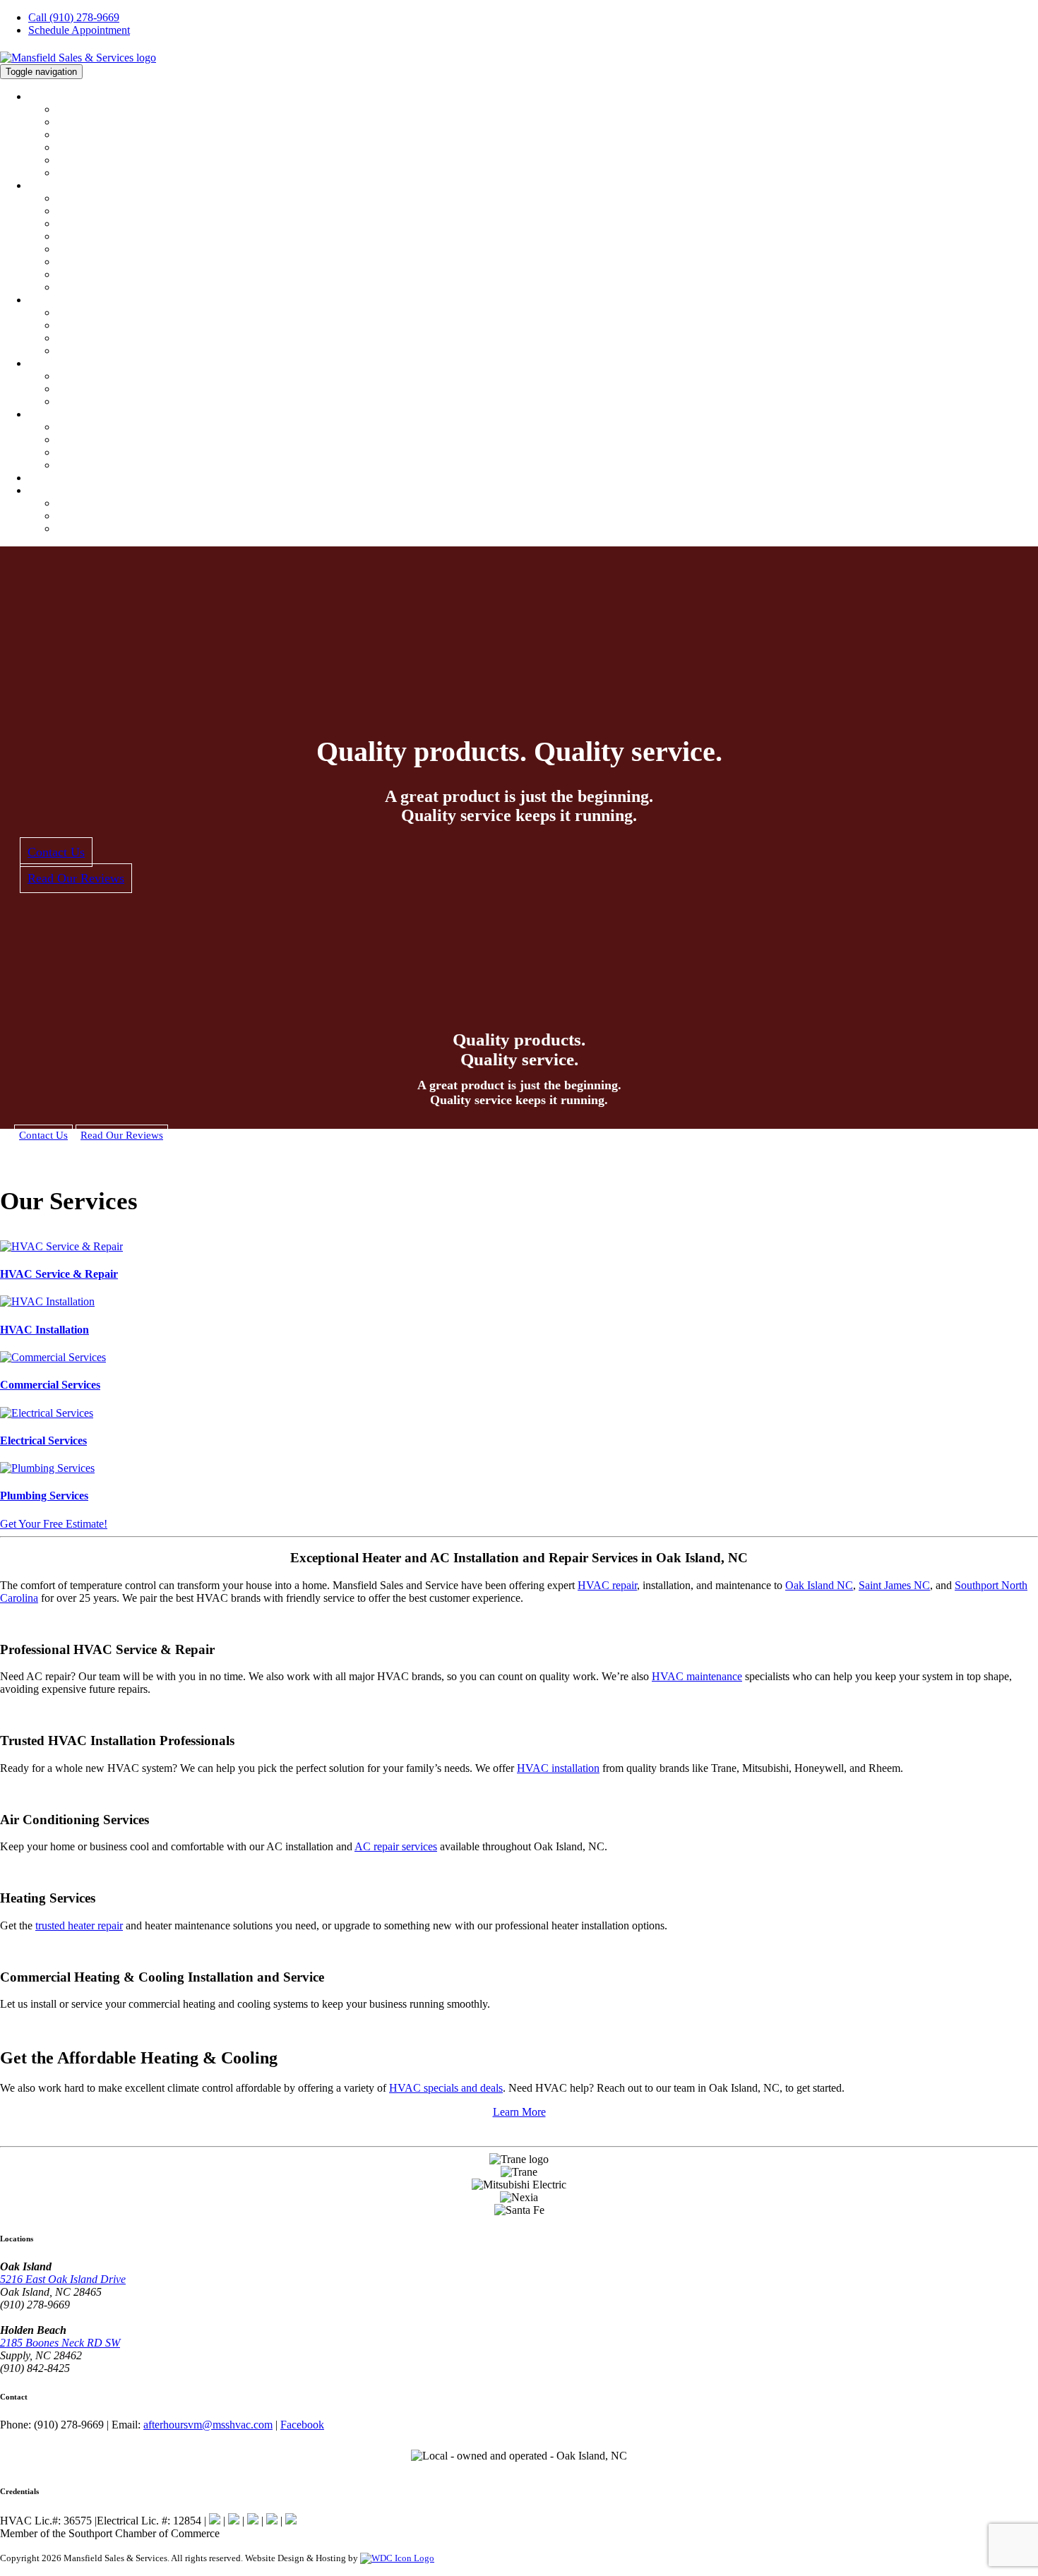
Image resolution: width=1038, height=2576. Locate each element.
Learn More (519, 2112)
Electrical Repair (93, 313)
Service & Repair (94, 211)
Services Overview (98, 198)
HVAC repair (607, 1585)
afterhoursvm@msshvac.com (208, 2425)
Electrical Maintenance (107, 325)
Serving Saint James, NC (111, 516)
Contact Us (53, 491)
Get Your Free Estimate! (54, 1524)
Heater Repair (87, 275)
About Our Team (94, 122)
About (42, 97)
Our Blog (77, 173)
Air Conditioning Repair (110, 262)
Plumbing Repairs (96, 376)
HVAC (43, 186)
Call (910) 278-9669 (74, 17)
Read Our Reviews (76, 878)
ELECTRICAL (60, 300)
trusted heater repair (79, 1925)
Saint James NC (894, 1585)
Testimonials (84, 148)
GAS (39, 414)
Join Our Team (89, 160)
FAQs (69, 287)
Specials (46, 478)
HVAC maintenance (697, 1676)
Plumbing (49, 364)
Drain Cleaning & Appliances (121, 402)
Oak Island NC (819, 1585)
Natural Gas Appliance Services (126, 453)
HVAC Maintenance (101, 236)
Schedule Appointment (79, 30)
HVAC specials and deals (446, 2088)
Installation (81, 224)
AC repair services (396, 1846)
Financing (78, 135)
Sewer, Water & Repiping (112, 389)
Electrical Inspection (101, 338)
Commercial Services (103, 249)
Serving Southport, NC (107, 529)
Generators (80, 351)
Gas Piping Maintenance (110, 465)
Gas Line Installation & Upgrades (130, 427)
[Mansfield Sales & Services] (78, 58)
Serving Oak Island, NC (109, 503)
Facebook (302, 2425)
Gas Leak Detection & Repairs (124, 440)
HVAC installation (558, 1768)
